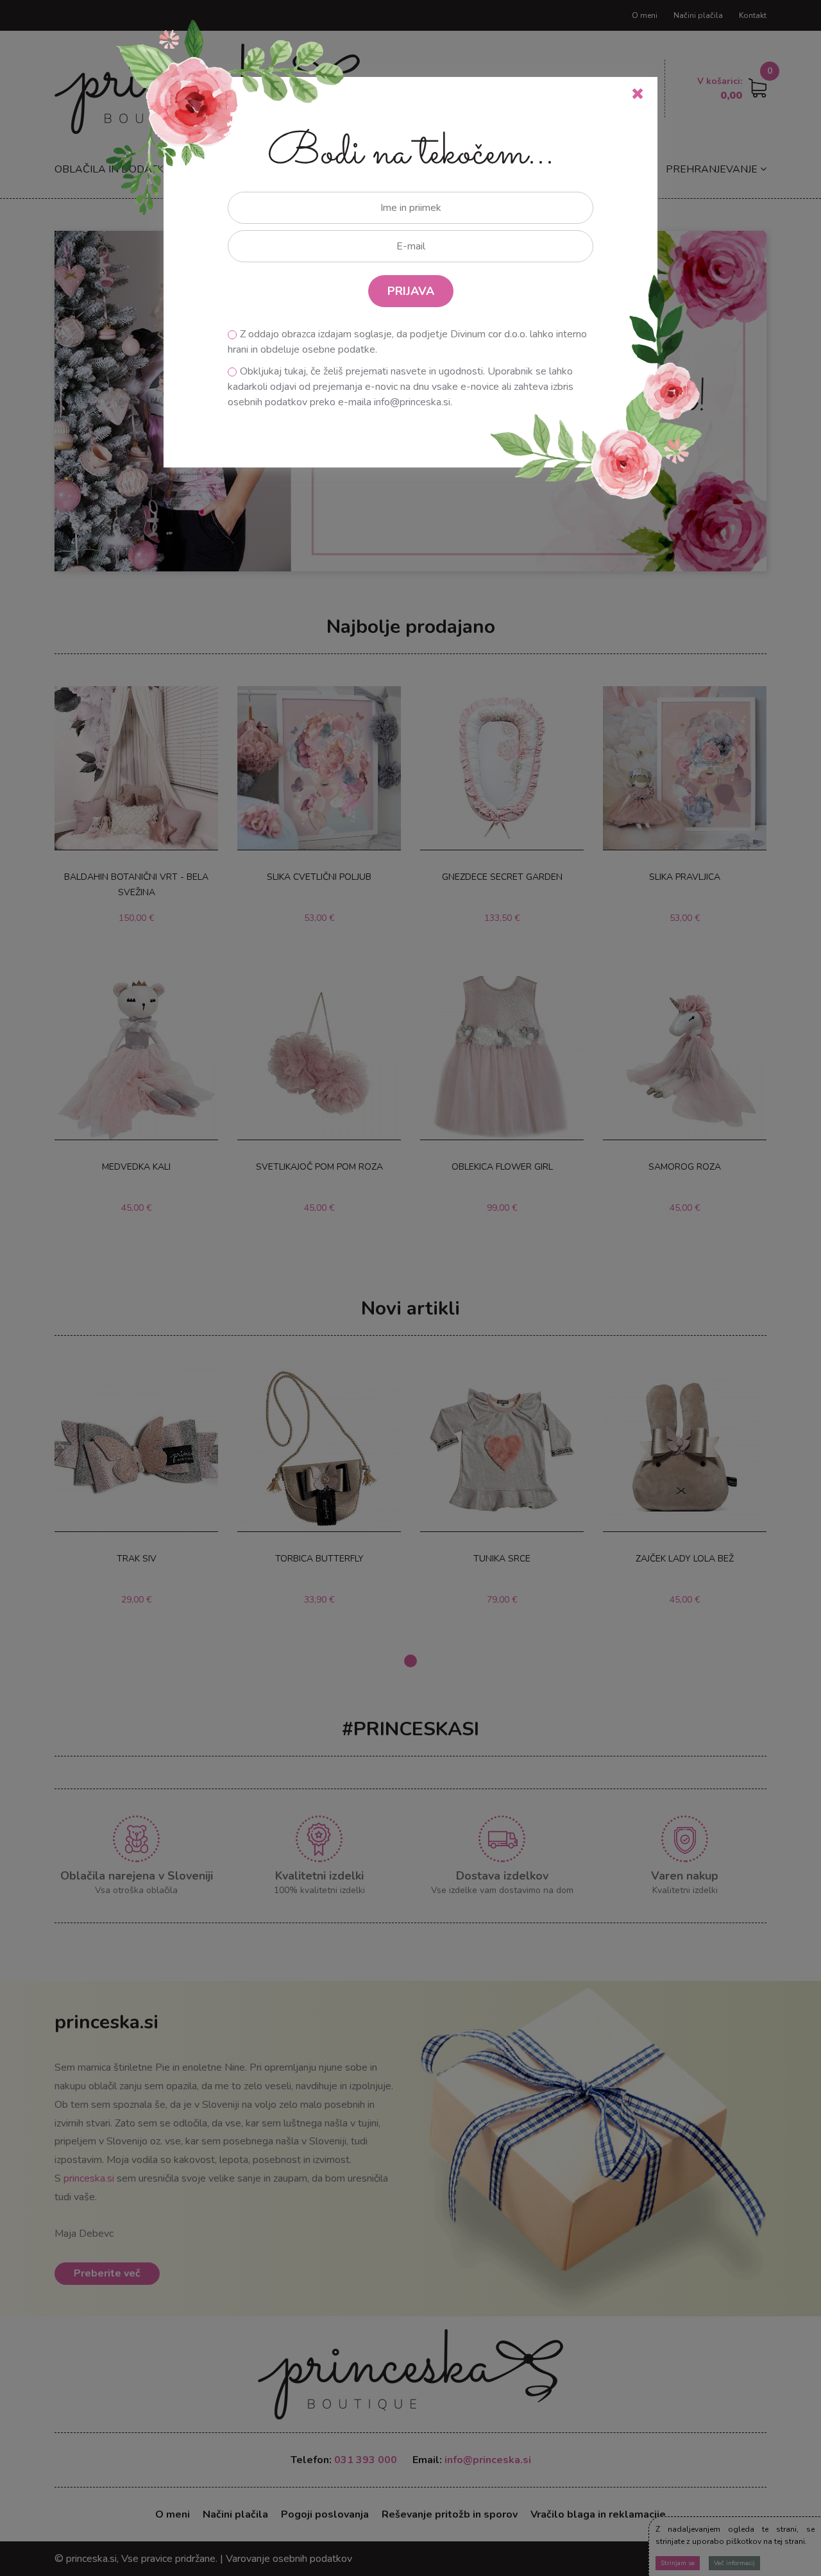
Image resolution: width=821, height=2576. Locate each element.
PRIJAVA (411, 291)
